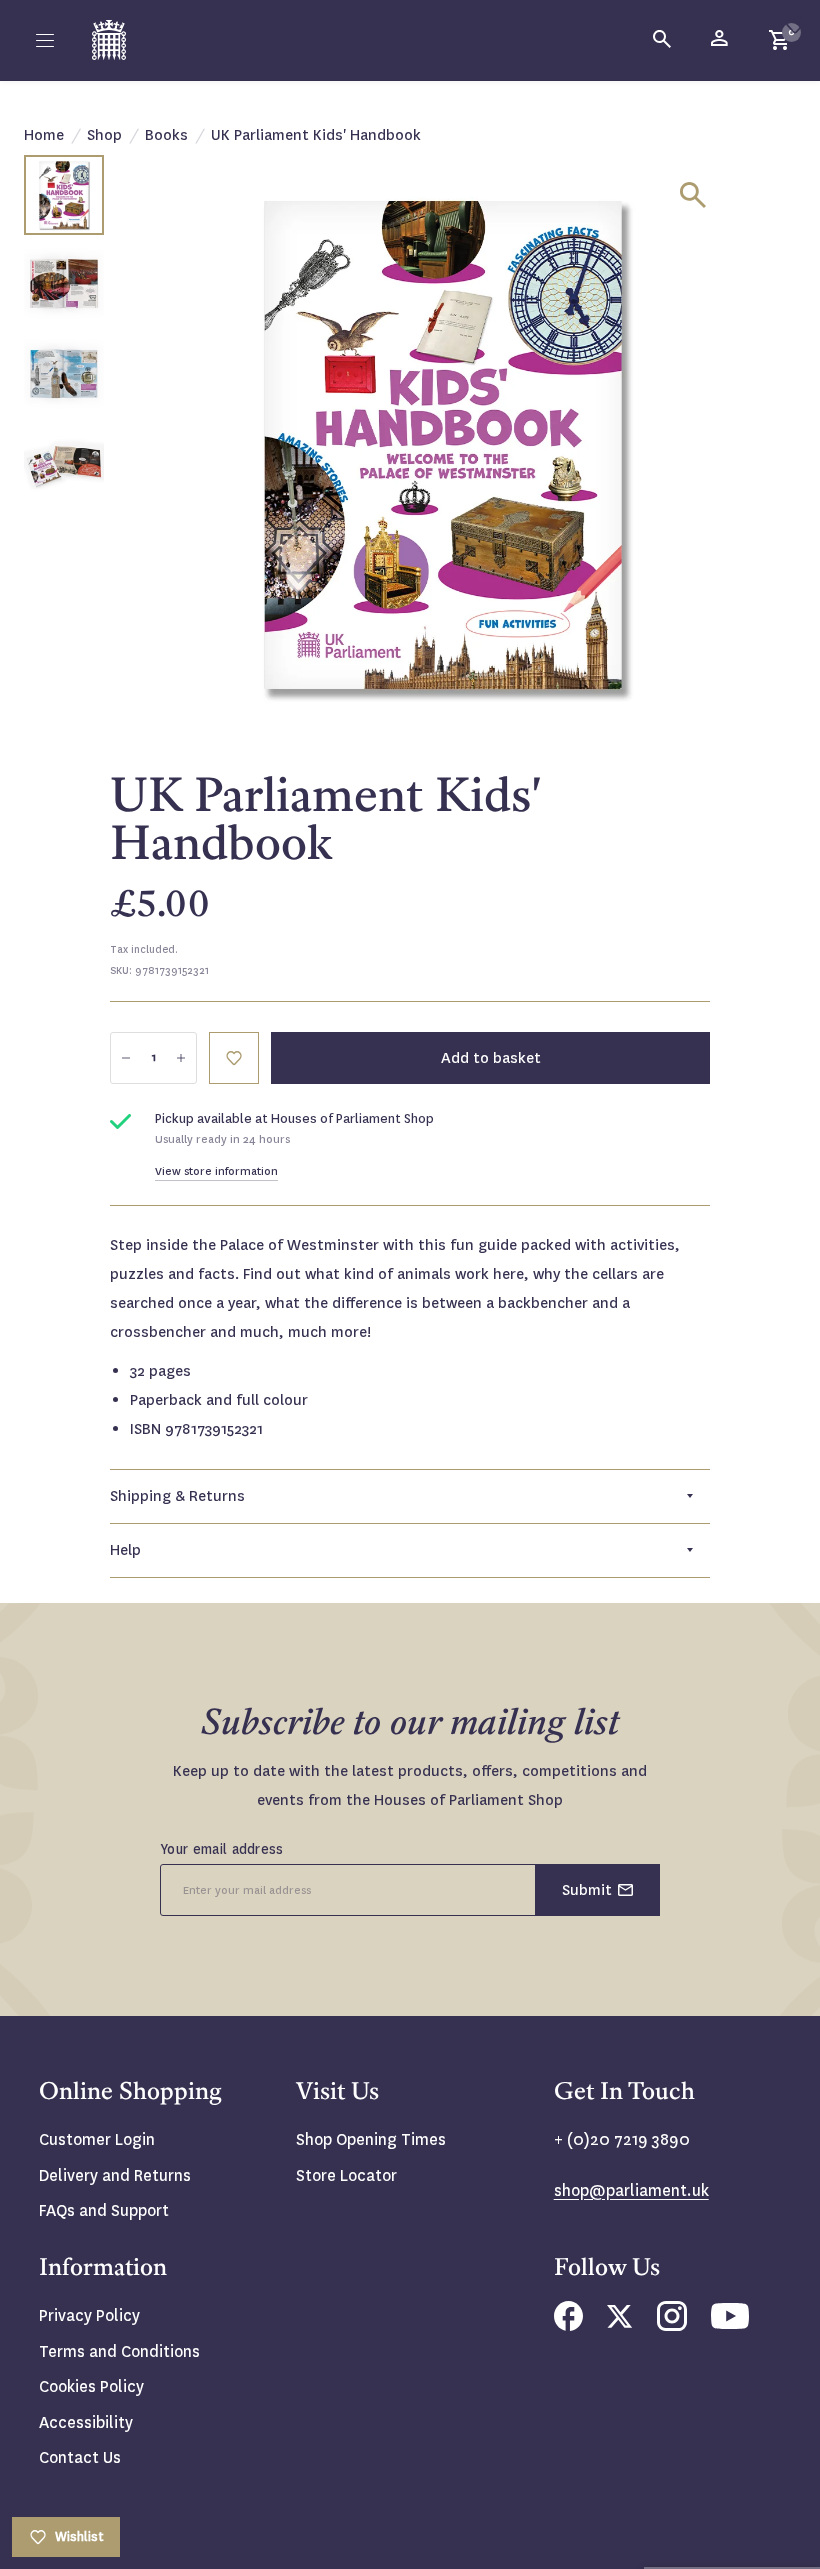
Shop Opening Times (371, 2139)
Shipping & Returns (177, 1496)
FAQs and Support (104, 2210)
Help (125, 1550)
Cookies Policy (91, 2386)
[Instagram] (672, 2325)
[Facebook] (568, 2325)
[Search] (663, 40)
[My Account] (721, 40)
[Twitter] (620, 2322)
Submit (587, 1890)
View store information (216, 1171)
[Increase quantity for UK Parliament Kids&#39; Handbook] (181, 1058)
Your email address (222, 1849)
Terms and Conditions (119, 2351)
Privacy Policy (89, 2315)
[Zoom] (693, 195)
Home (44, 135)
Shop (104, 135)
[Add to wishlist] (795, 25)
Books (166, 135)
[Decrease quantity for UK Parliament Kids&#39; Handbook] (126, 1058)
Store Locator (346, 2175)
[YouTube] (730, 2323)
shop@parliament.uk (631, 2190)
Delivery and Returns (115, 2175)
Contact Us (80, 2457)
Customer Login (97, 2139)
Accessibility (86, 2422)
